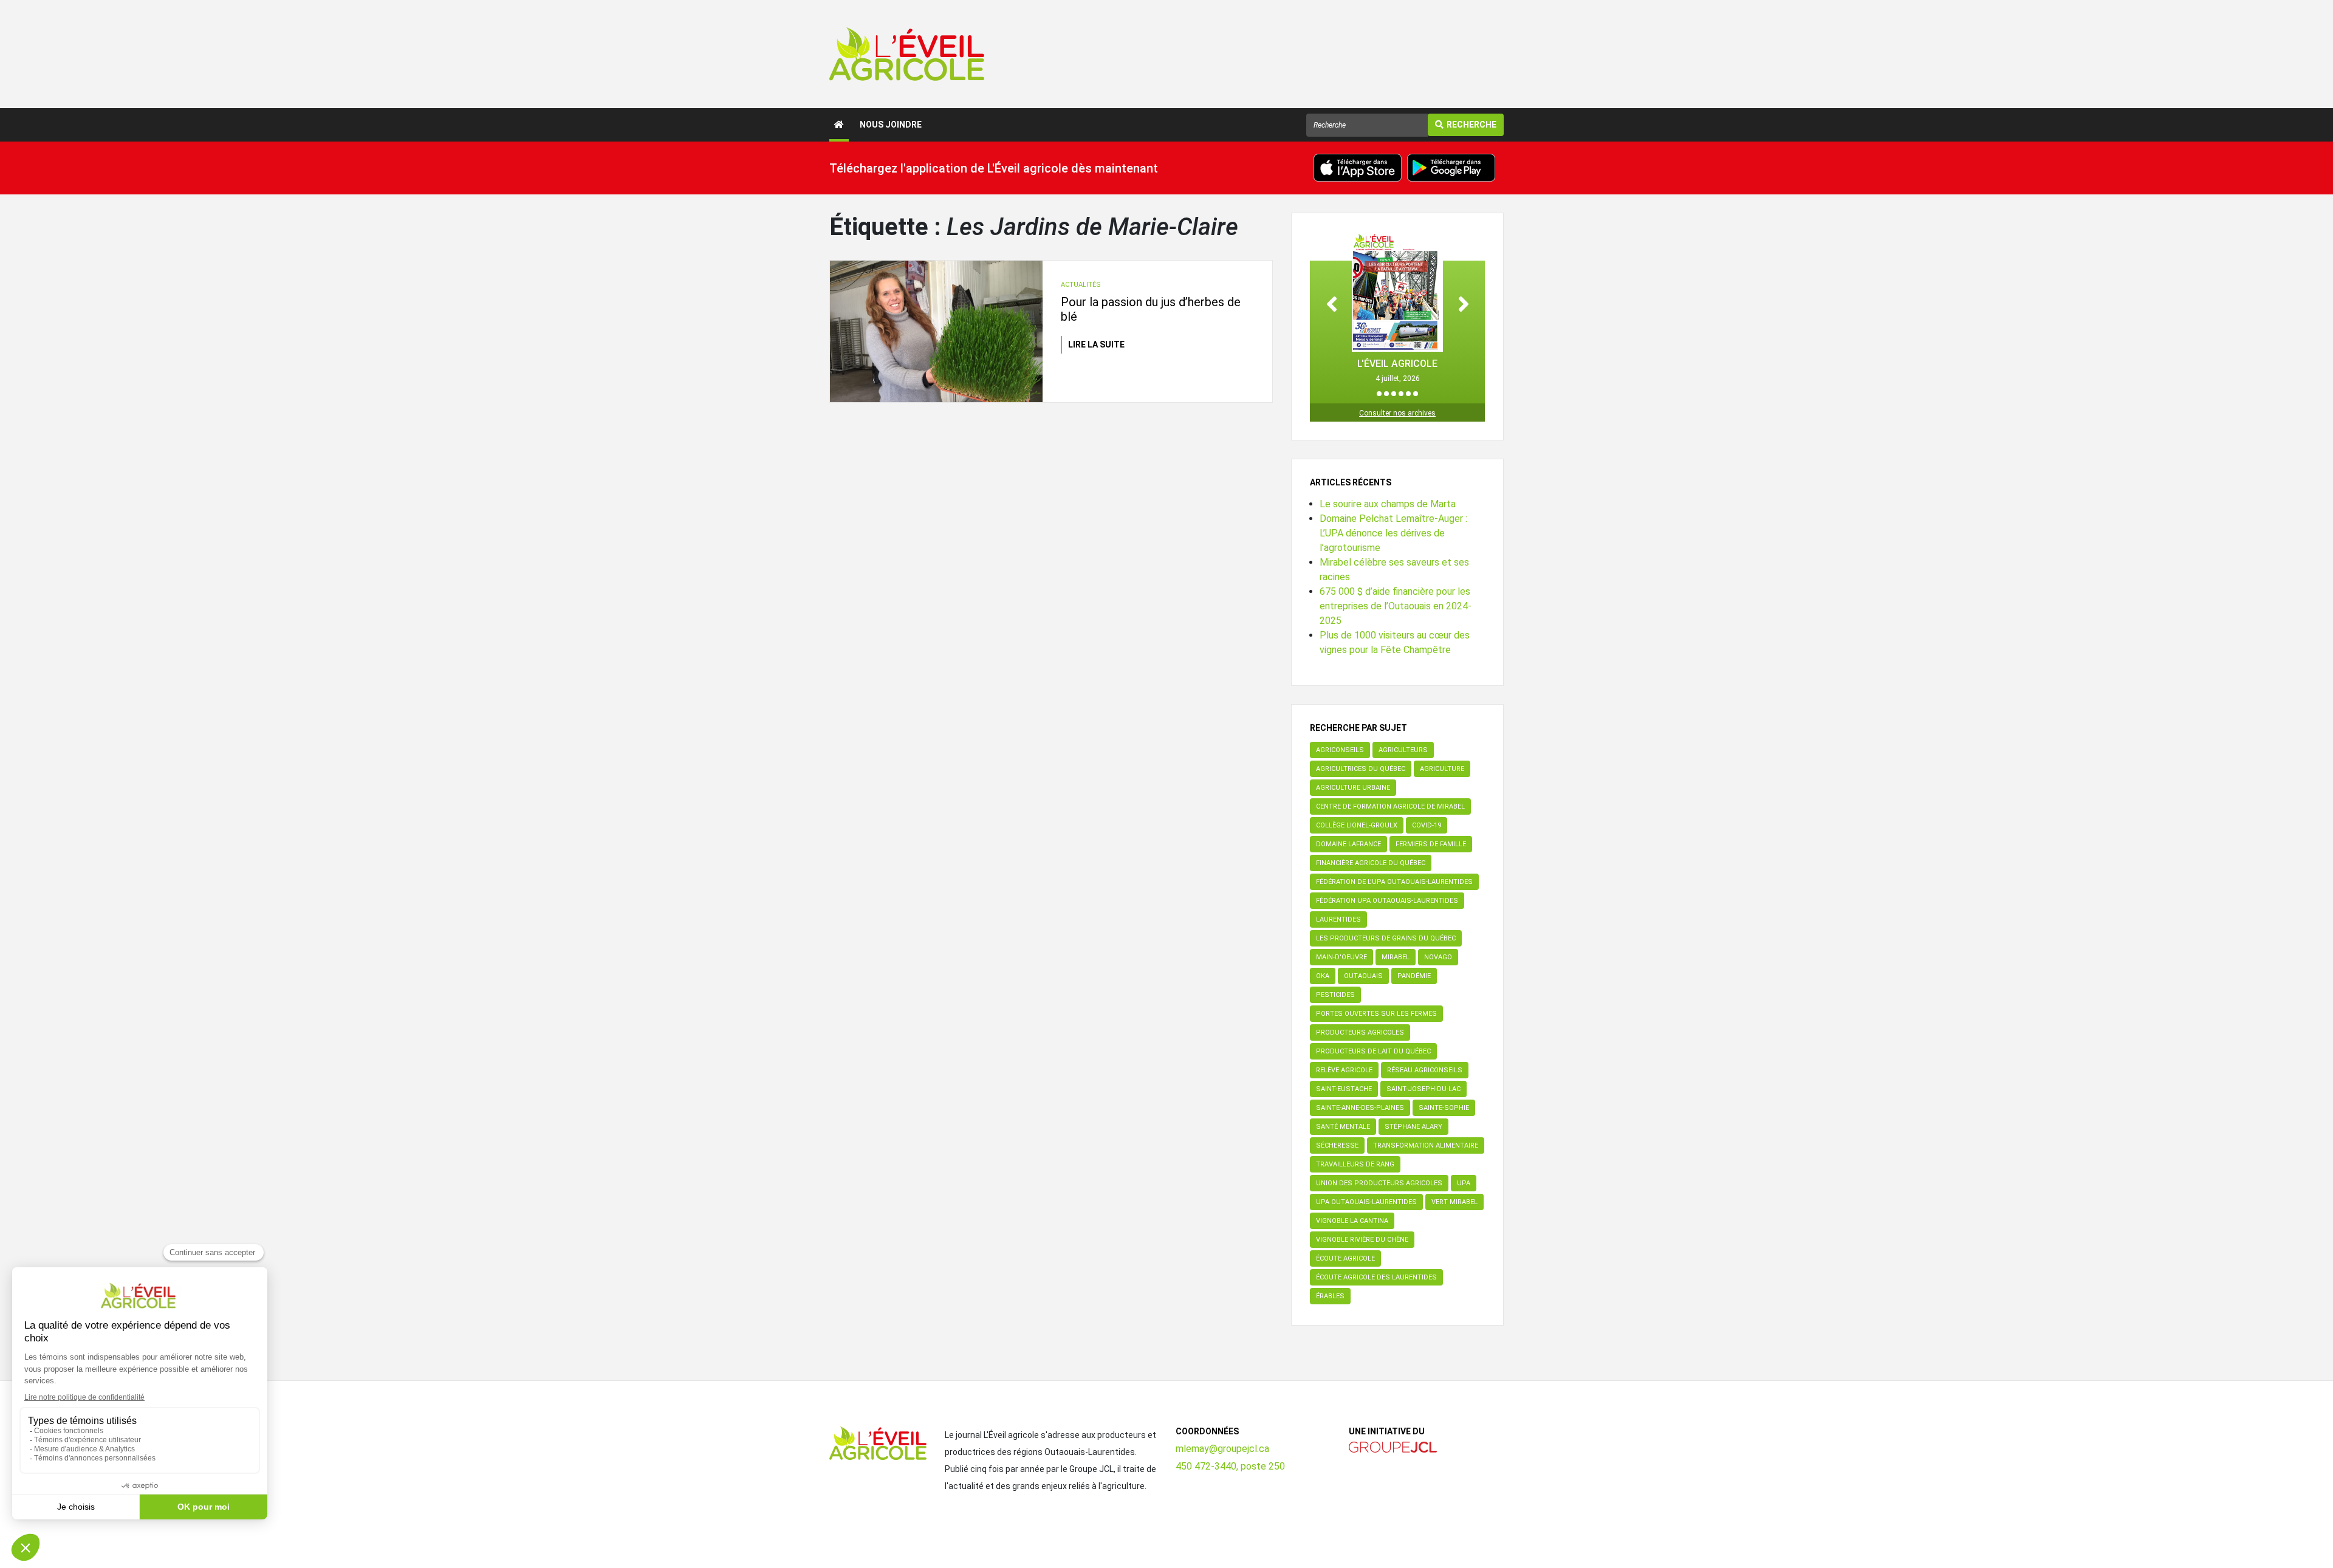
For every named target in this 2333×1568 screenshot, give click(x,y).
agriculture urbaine (1353, 788)
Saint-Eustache (1344, 1089)
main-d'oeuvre (1341, 957)
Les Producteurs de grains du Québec (1386, 938)
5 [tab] (1408, 394)
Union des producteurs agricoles (1379, 1183)
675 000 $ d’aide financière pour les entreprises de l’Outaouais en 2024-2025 (1396, 606)
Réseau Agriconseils (1425, 1070)
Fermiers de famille (1431, 844)
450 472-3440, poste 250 (1230, 1466)
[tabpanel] (1397, 308)
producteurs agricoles (1360, 1032)
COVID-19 (1427, 825)
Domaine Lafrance (1348, 844)
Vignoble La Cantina (1352, 1221)
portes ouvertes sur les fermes (1376, 1014)
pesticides (1335, 995)
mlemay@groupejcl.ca (1222, 1449)
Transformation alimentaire (1426, 1145)
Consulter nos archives (1397, 413)
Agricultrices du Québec (1361, 769)
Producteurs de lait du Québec (1373, 1051)
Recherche (1471, 125)
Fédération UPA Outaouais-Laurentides (1387, 901)
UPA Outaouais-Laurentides (1366, 1202)
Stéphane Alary (1413, 1127)
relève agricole (1344, 1070)
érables (1330, 1296)
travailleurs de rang (1355, 1164)
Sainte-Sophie (1444, 1108)
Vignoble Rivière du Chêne (1362, 1240)
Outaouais (1363, 976)
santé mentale (1343, 1127)
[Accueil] (839, 125)
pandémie (1414, 976)
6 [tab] (1416, 394)
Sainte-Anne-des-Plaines (1360, 1108)
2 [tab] (1386, 394)
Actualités (1081, 285)
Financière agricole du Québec (1371, 863)
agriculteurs (1403, 750)
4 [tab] (1401, 394)
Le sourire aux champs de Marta (1388, 504)
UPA (1464, 1183)
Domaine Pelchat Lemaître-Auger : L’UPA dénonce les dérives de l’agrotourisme (1393, 533)
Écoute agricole (1345, 1258)
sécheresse (1337, 1145)
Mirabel (1396, 957)
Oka (1323, 976)
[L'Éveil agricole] (907, 54)
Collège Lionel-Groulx (1357, 825)
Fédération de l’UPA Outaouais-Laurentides (1394, 882)
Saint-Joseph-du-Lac (1423, 1089)
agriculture (1442, 769)
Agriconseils (1340, 750)
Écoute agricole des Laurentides (1376, 1277)
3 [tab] (1394, 394)
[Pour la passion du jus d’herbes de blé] (936, 332)
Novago (1438, 957)
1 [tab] (1379, 394)
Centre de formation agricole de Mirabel (1390, 806)
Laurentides (1338, 919)
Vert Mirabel (1454, 1202)
